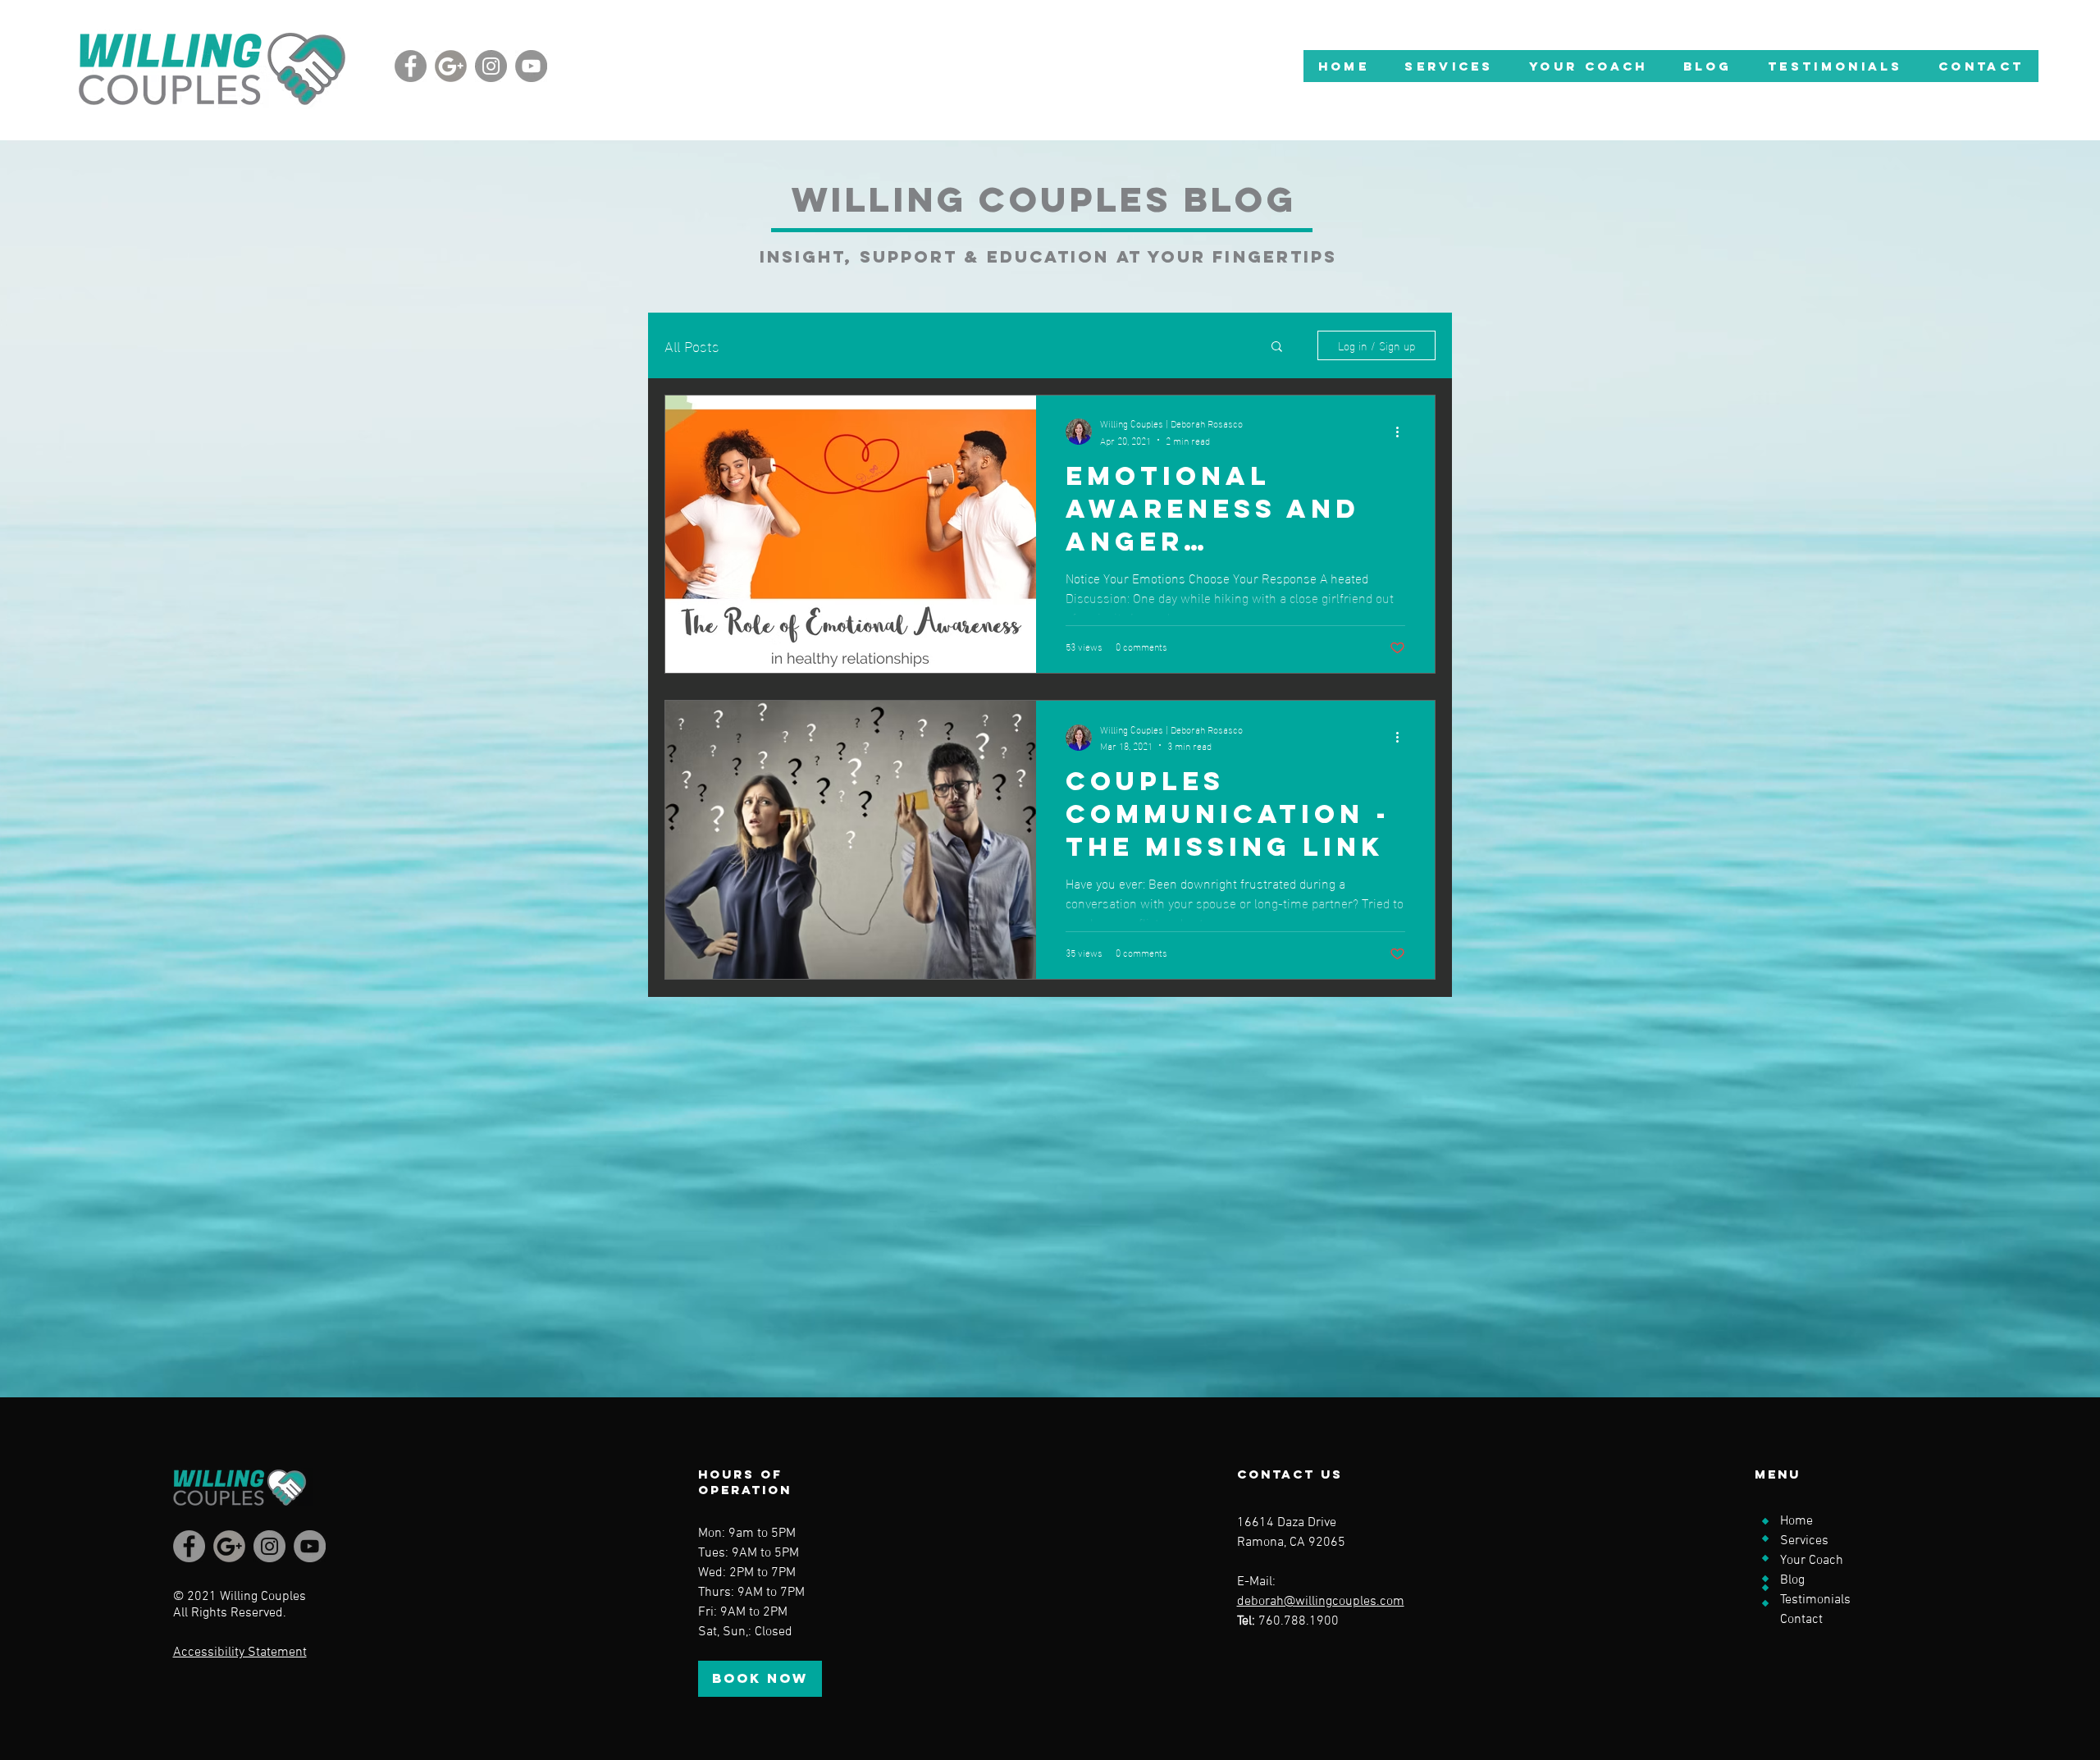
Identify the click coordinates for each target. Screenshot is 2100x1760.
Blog (1792, 1580)
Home (1796, 1521)
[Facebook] (411, 66)
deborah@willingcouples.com (1321, 1602)
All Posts (692, 345)
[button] (1449, 66)
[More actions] (1403, 432)
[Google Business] (451, 66)
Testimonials (1815, 1600)
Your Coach (1812, 1561)
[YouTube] (531, 66)
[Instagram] (491, 66)
